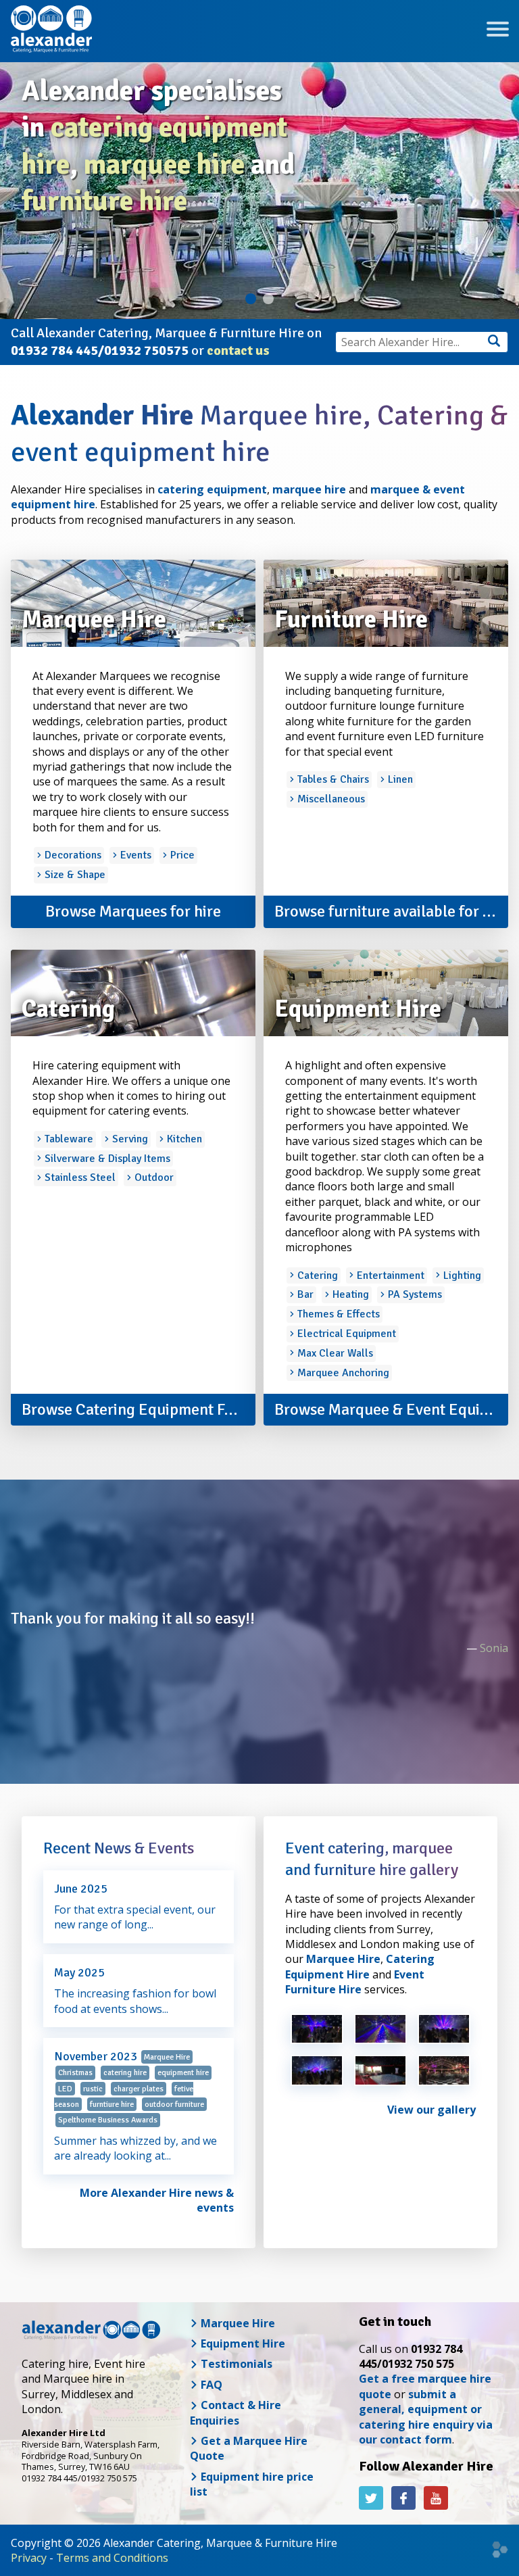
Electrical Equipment (345, 1334)
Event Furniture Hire (355, 1982)
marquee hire (164, 165)
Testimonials (235, 2364)
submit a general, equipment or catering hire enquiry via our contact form (426, 2417)
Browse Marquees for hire (133, 911)
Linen (399, 779)
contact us (238, 350)
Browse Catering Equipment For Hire (139, 1409)
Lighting (461, 1275)
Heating (349, 1294)
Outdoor (153, 1177)
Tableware (68, 1139)
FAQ (210, 2385)
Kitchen (183, 1139)
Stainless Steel (79, 1177)
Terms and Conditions (112, 2558)
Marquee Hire (343, 1959)
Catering (316, 1275)
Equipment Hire (242, 2343)
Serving (129, 1139)
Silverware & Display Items (106, 1159)
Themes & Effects (337, 1314)
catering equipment (212, 489)
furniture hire (104, 201)
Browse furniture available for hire (391, 911)
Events (134, 855)
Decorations (72, 855)
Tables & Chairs (332, 779)
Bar (304, 1294)
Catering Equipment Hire (360, 1966)
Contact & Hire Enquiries (236, 2412)
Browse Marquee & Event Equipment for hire (391, 1409)
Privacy (29, 2558)
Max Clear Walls (334, 1353)
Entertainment (389, 1275)
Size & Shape (74, 875)
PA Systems (414, 1294)
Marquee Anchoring (342, 1373)
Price (181, 855)
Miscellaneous (330, 799)
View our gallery (431, 2110)
